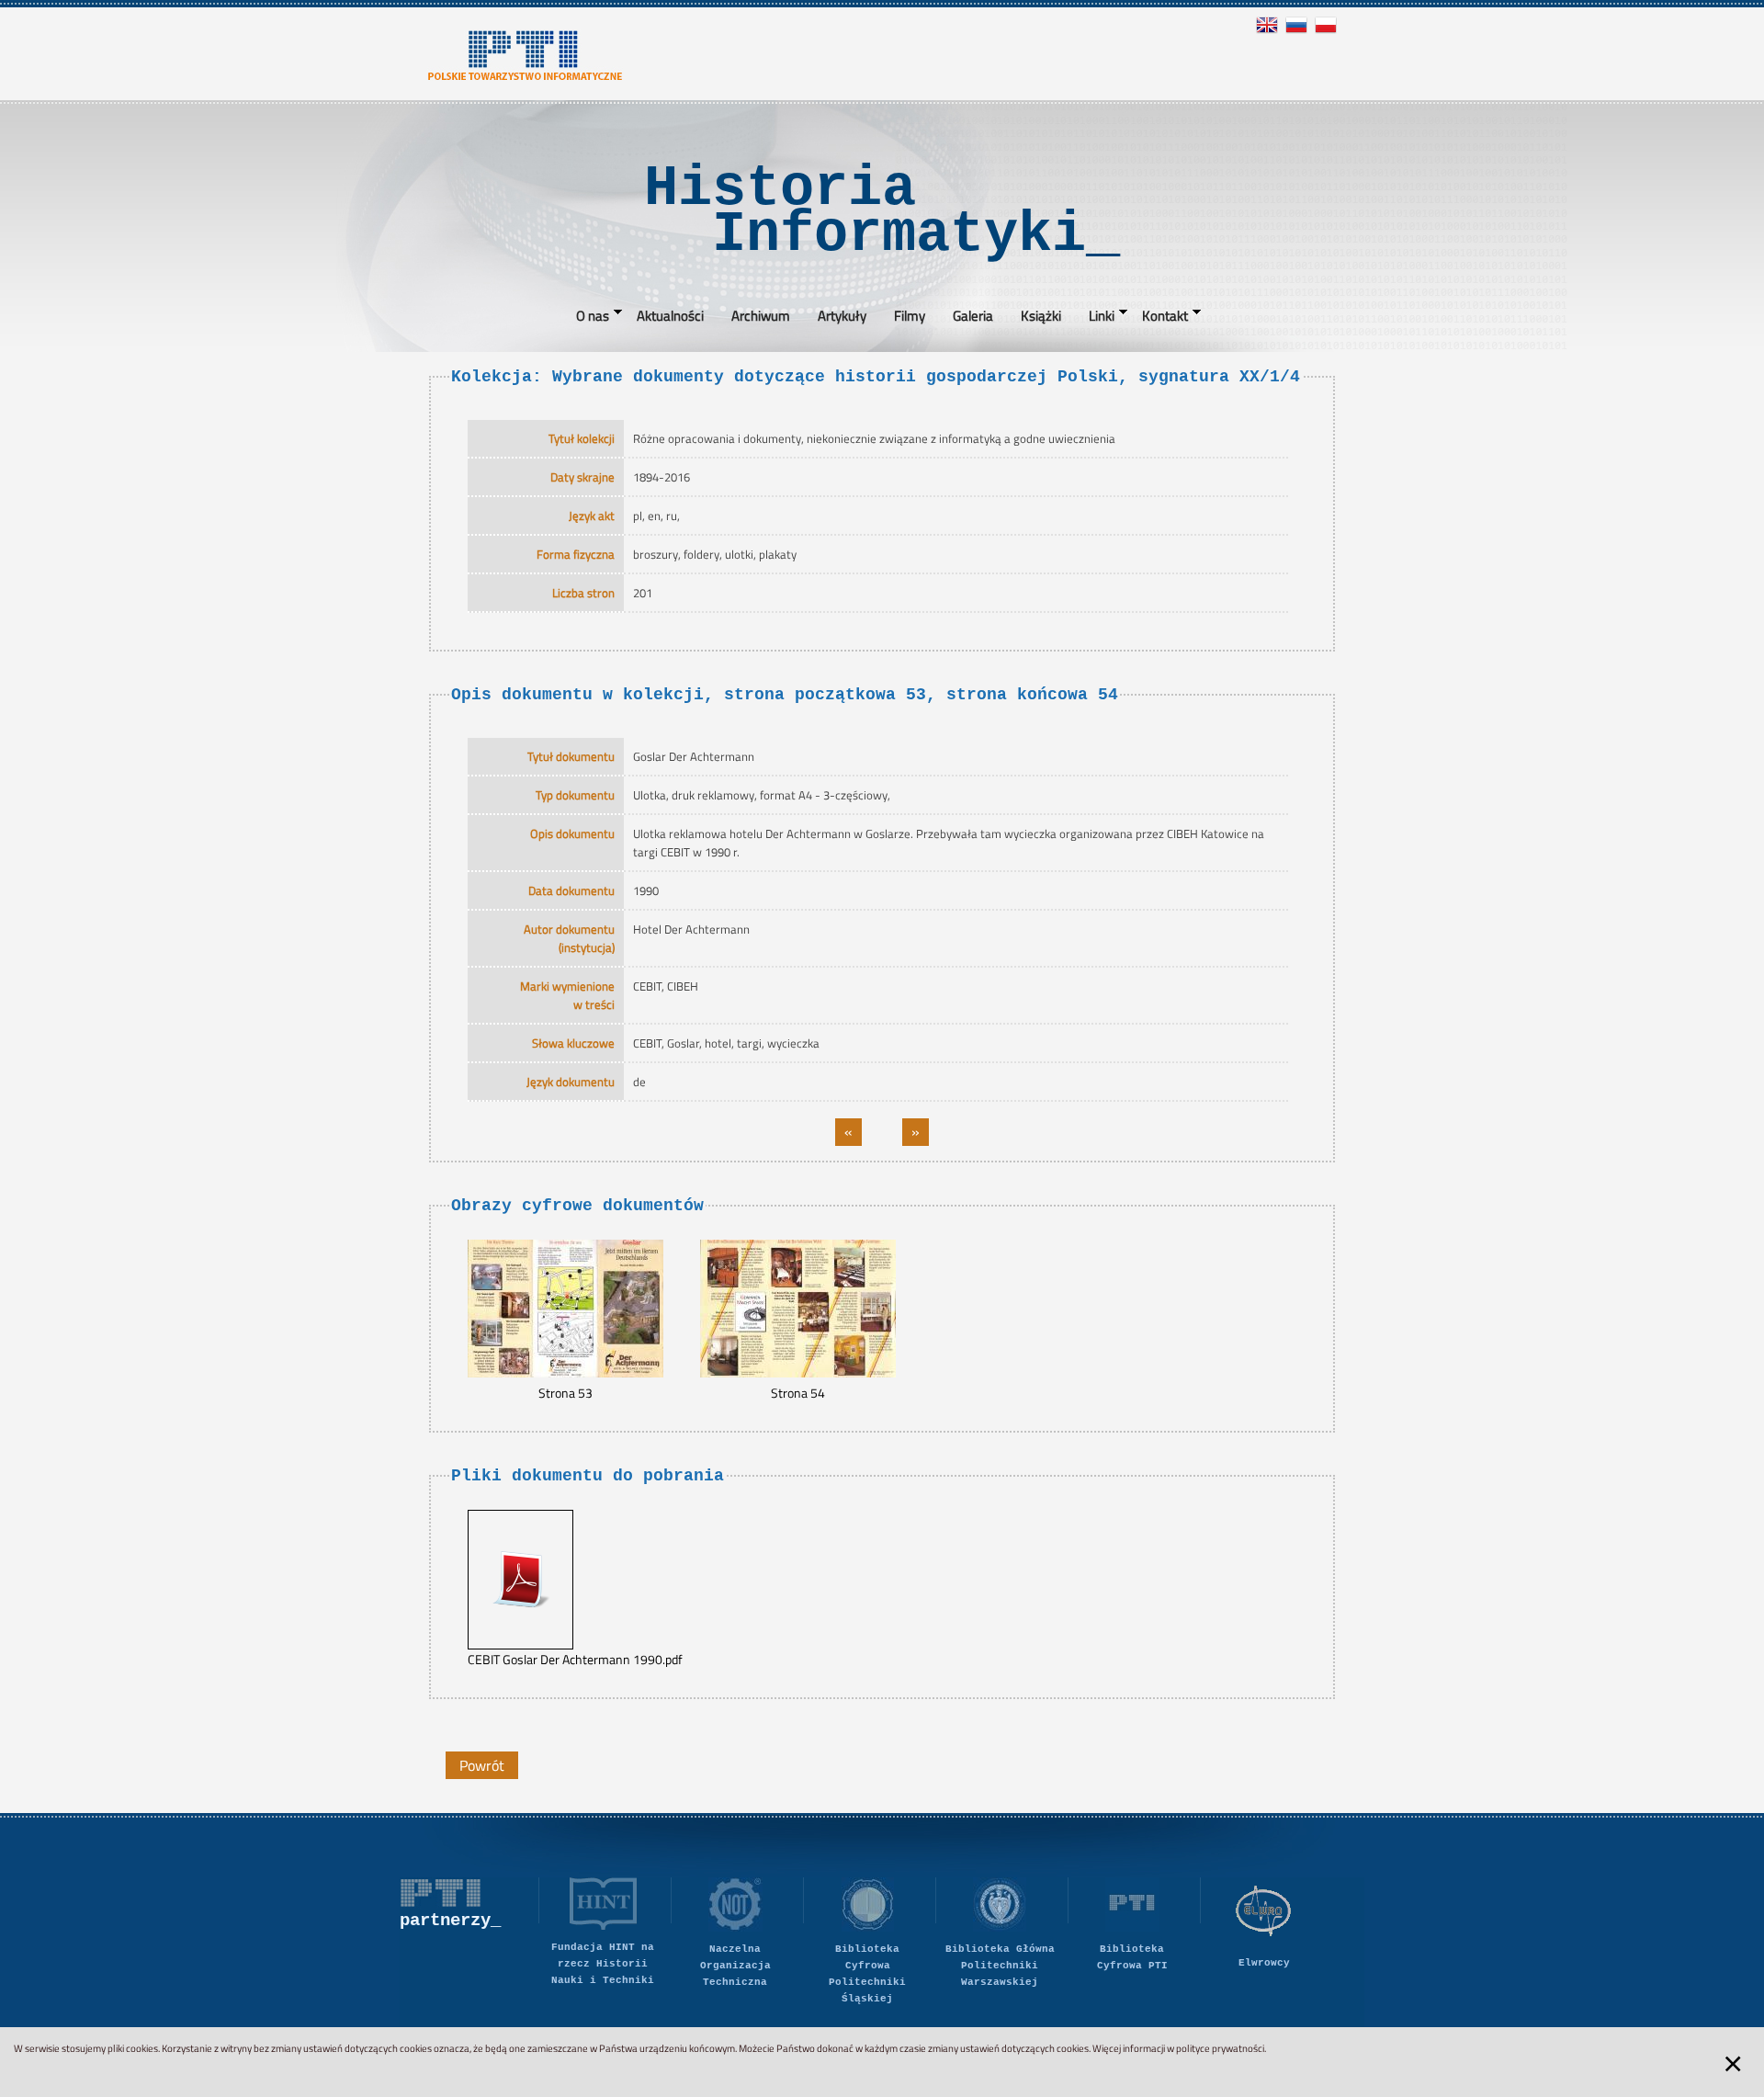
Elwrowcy (1264, 1963)
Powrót (482, 1765)
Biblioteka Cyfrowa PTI (1132, 1957)
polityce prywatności (1220, 2048)
